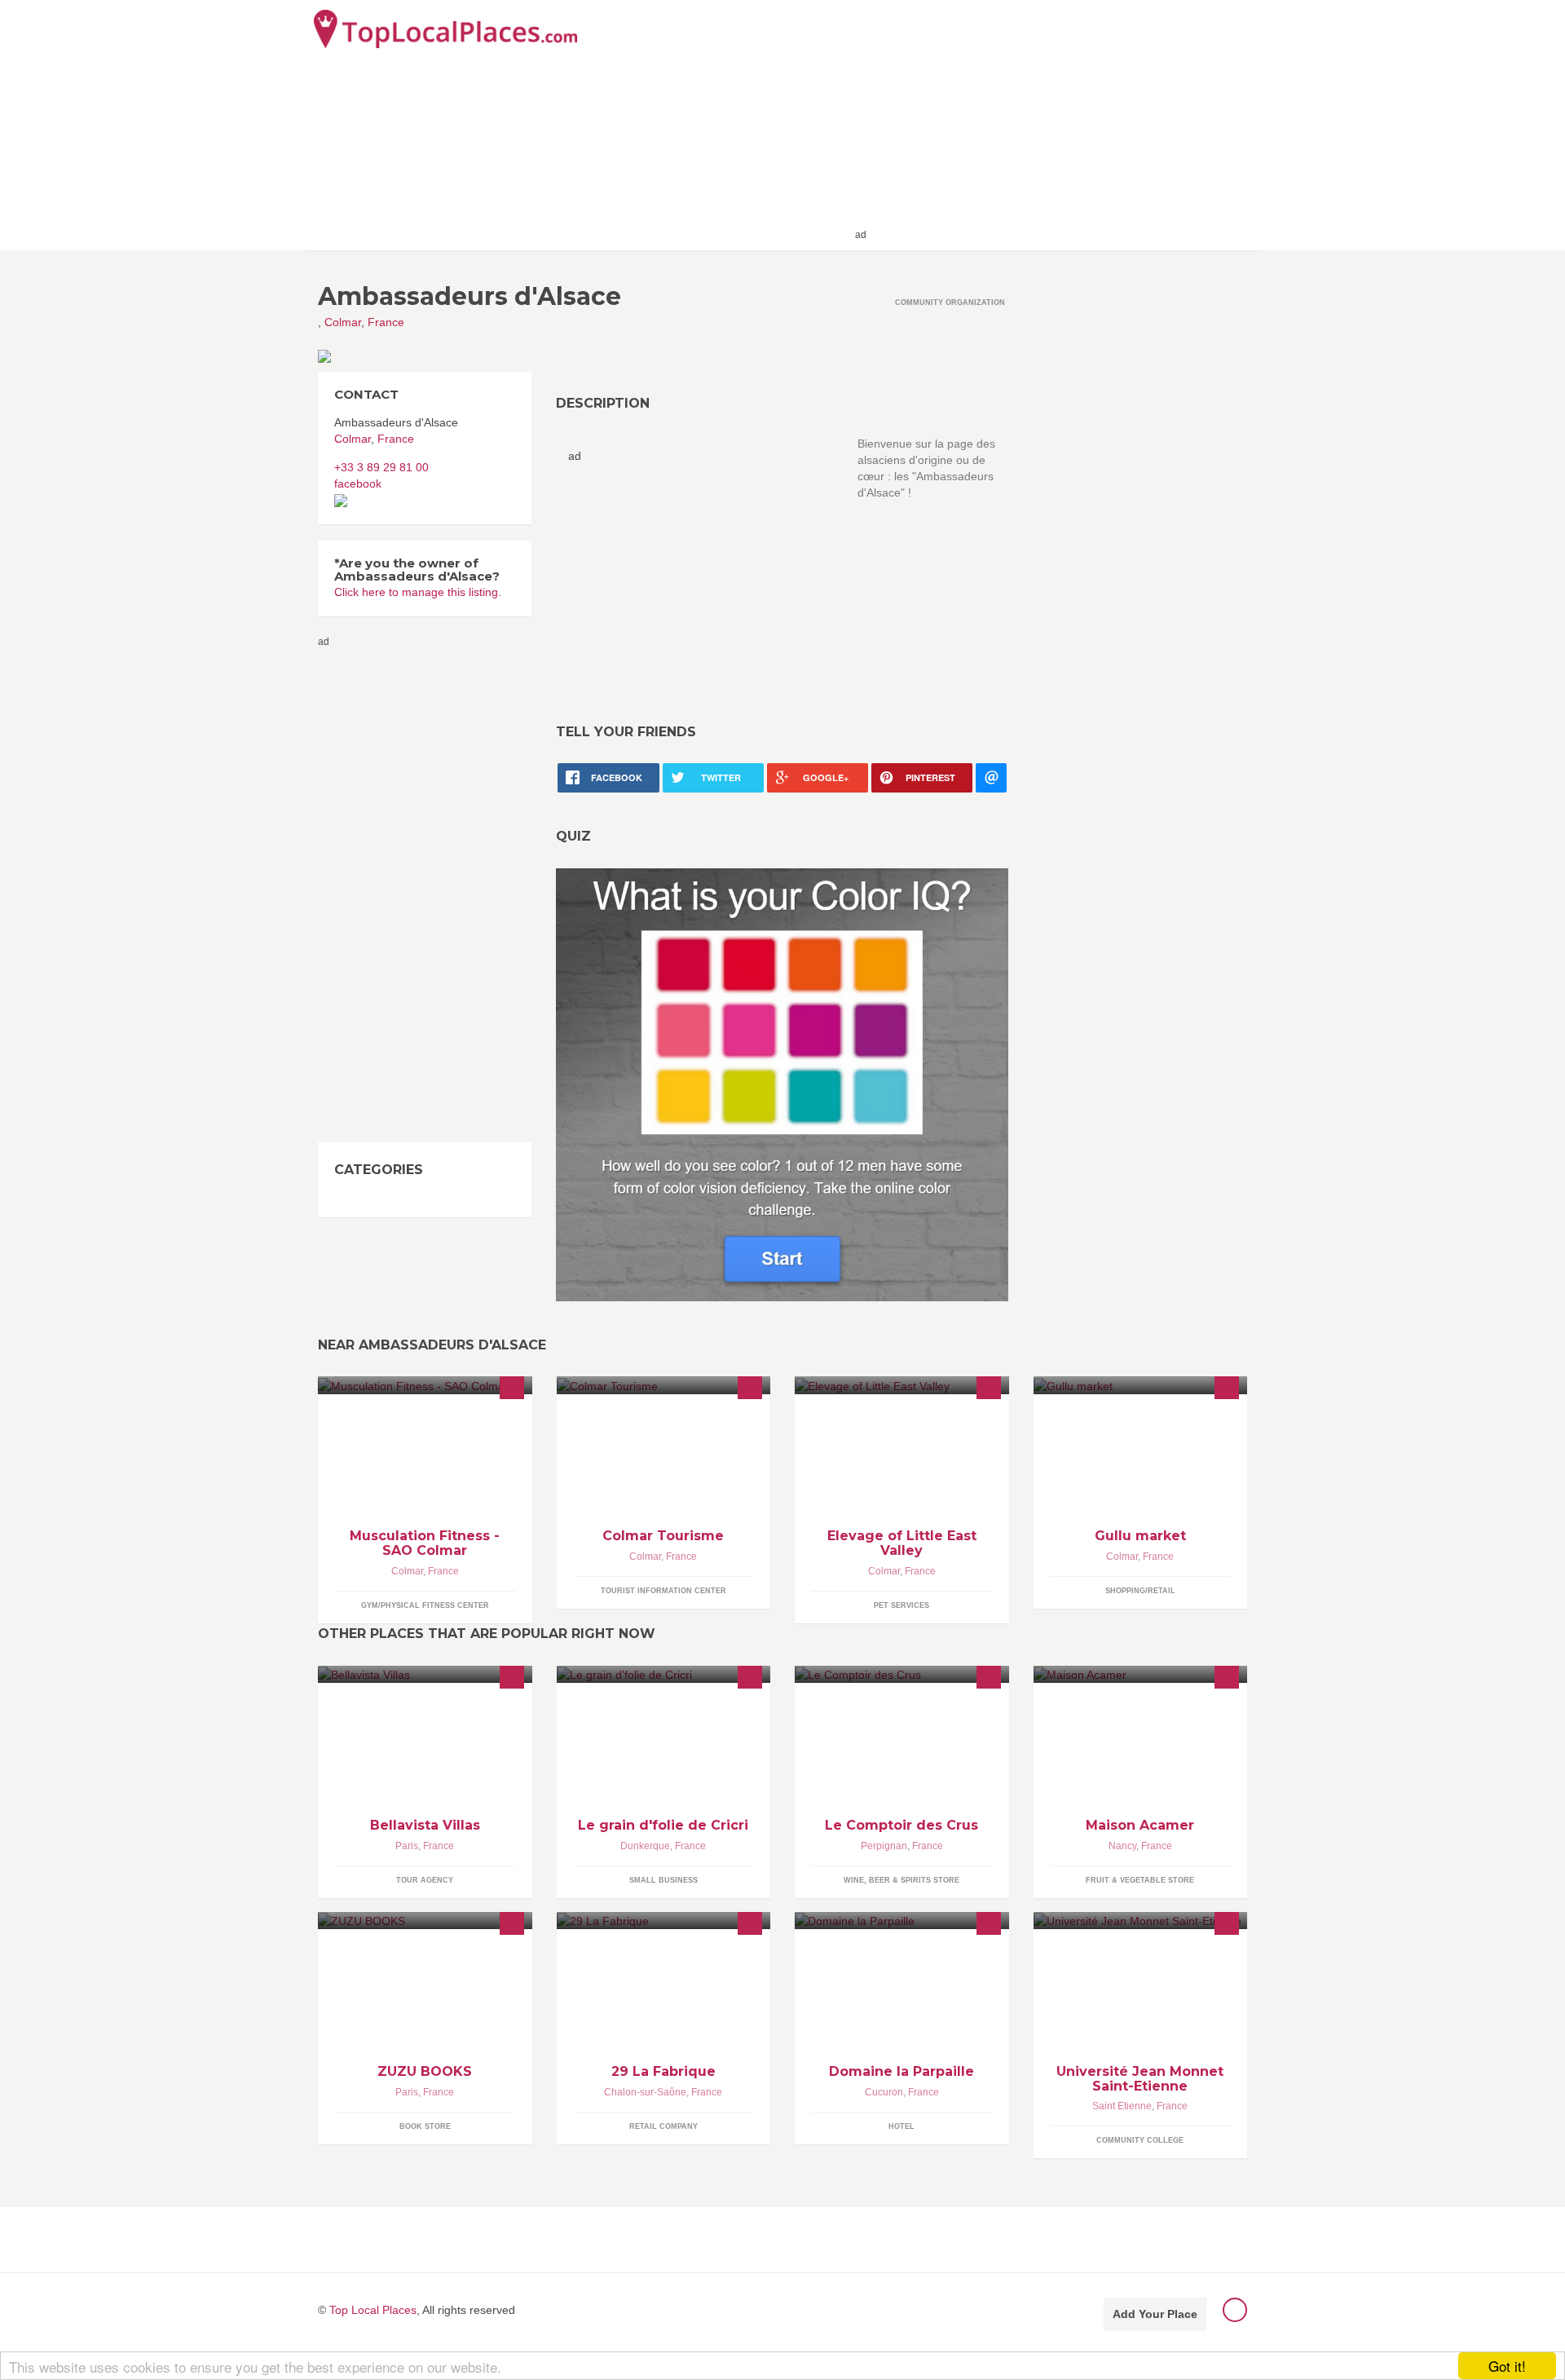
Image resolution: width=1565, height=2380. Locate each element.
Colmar (343, 322)
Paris (407, 1846)
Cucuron (884, 2092)
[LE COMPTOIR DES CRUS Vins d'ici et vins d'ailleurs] (902, 1674)
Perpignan (884, 1846)
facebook (358, 484)
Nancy (1122, 1846)
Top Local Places (373, 2310)
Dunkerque (645, 1846)
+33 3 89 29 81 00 (381, 467)
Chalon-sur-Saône (645, 2092)
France (386, 322)
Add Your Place (1155, 2314)
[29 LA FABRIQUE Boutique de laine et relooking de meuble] (664, 1921)
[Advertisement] (1060, 124)
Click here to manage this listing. (418, 592)
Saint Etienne (1122, 2106)
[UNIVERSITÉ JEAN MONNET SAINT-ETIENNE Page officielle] (1141, 1921)
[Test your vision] (782, 1084)
